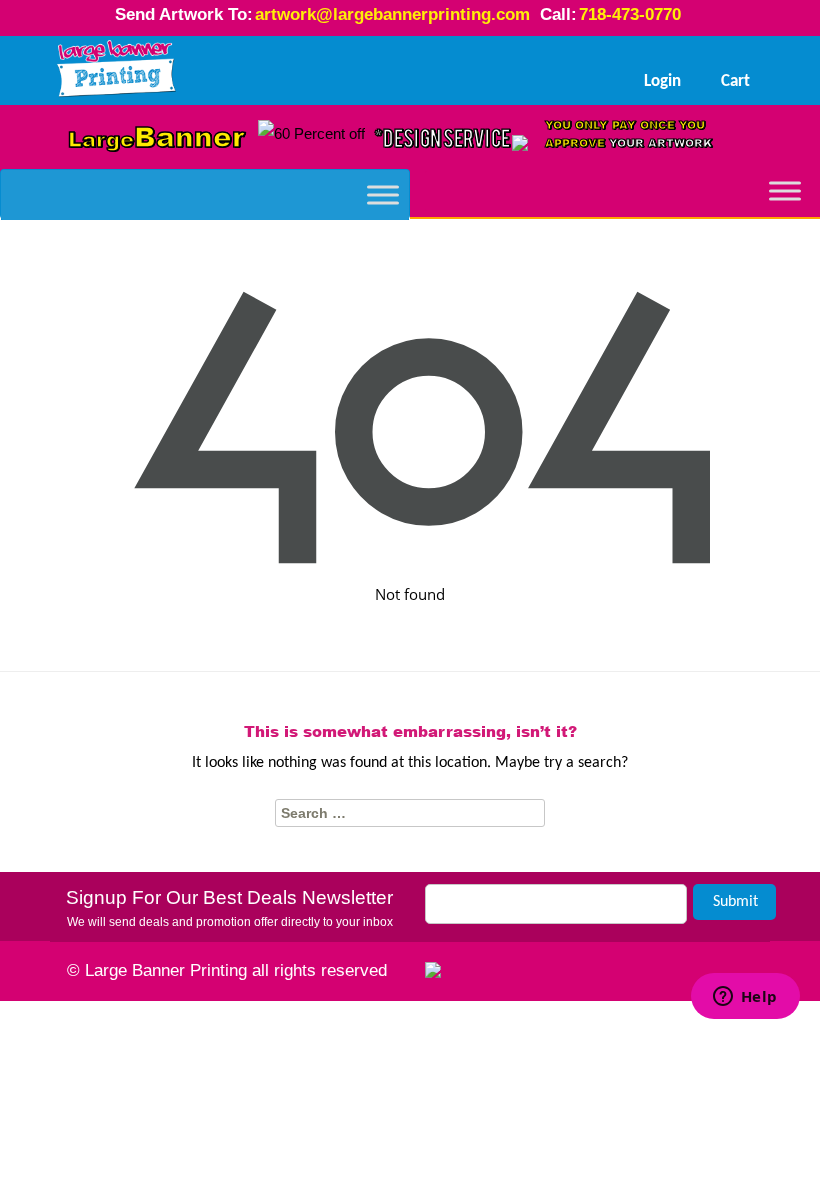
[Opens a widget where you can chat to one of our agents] (745, 1071)
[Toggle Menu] (383, 194)
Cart (735, 81)
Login (662, 81)
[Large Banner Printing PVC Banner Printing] (117, 70)
